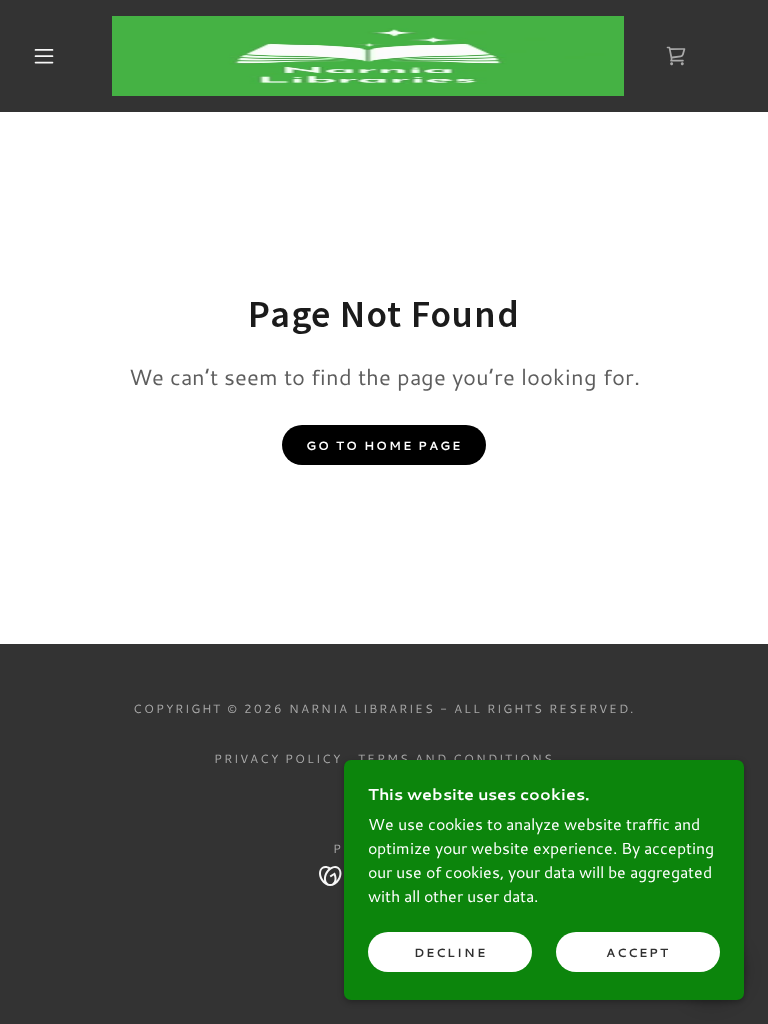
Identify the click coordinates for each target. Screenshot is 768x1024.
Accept (638, 952)
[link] (368, 56)
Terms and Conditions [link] (456, 758)
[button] (44, 56)
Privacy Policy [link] (278, 758)
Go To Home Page (384, 445)
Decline (450, 952)
